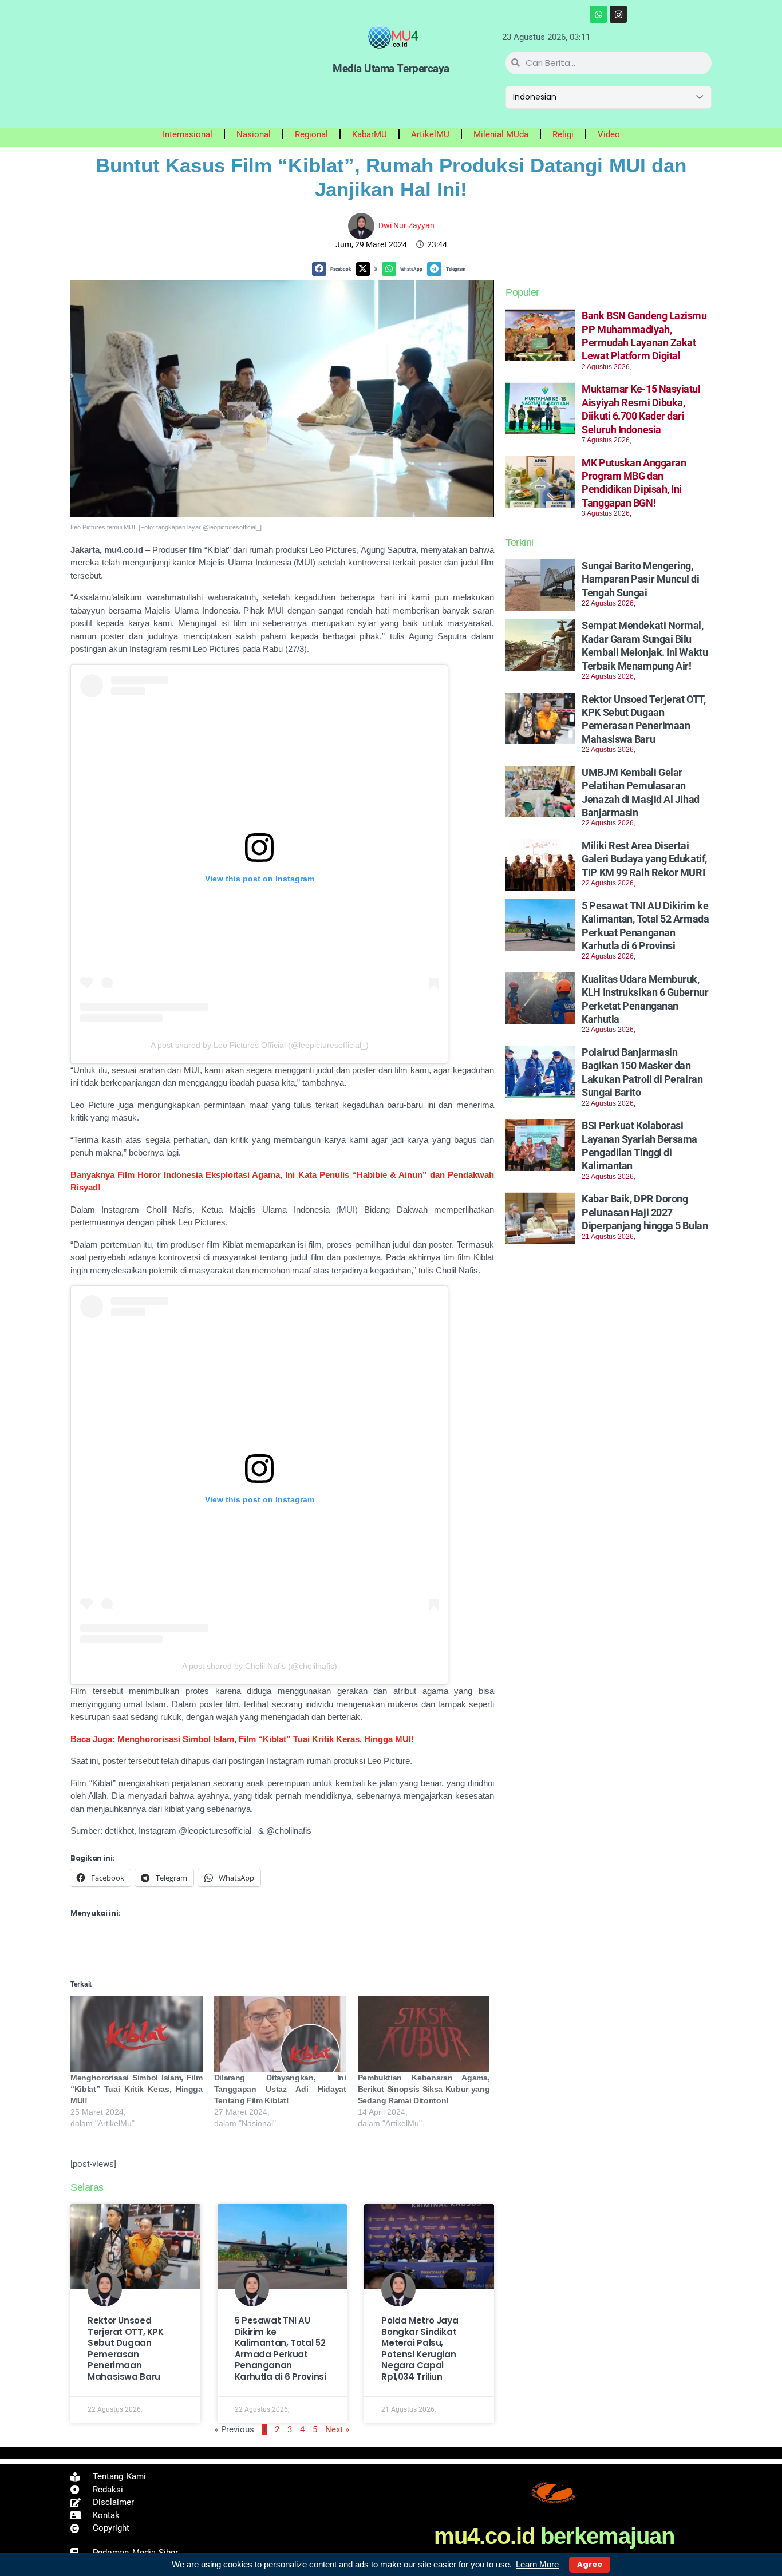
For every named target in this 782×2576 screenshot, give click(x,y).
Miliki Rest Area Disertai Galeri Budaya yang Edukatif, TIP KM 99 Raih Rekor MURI (644, 859)
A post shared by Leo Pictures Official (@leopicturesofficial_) (260, 1045)
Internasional (187, 134)
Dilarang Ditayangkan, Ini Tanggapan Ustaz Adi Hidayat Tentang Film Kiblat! (280, 2089)
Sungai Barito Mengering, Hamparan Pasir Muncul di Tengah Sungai (640, 579)
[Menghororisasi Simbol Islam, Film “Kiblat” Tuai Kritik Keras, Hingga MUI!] (137, 2034)
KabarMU (370, 134)
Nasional (254, 134)
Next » (337, 2429)
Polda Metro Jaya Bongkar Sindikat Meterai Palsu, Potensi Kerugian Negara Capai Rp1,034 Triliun (420, 2349)
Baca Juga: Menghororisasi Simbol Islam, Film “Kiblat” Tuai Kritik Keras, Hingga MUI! (242, 1739)
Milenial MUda (501, 134)
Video (609, 134)
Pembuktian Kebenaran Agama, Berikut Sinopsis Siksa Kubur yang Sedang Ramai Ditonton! (424, 2089)
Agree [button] (590, 2564)
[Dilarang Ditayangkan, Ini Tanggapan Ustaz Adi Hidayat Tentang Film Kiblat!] (280, 2034)
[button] (334, 269)
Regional (311, 134)
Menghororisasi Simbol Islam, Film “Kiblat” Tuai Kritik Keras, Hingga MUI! (137, 2089)
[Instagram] (618, 14)
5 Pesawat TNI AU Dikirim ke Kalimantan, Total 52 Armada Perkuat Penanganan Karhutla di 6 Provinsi (281, 2349)
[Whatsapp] (598, 14)
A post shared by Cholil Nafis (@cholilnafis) (260, 1666)
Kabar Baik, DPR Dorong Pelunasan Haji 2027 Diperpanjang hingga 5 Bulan (645, 1212)
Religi (563, 134)
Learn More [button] (537, 2564)
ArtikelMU (430, 134)
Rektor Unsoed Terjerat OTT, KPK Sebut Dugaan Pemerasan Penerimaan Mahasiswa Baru (126, 2349)
